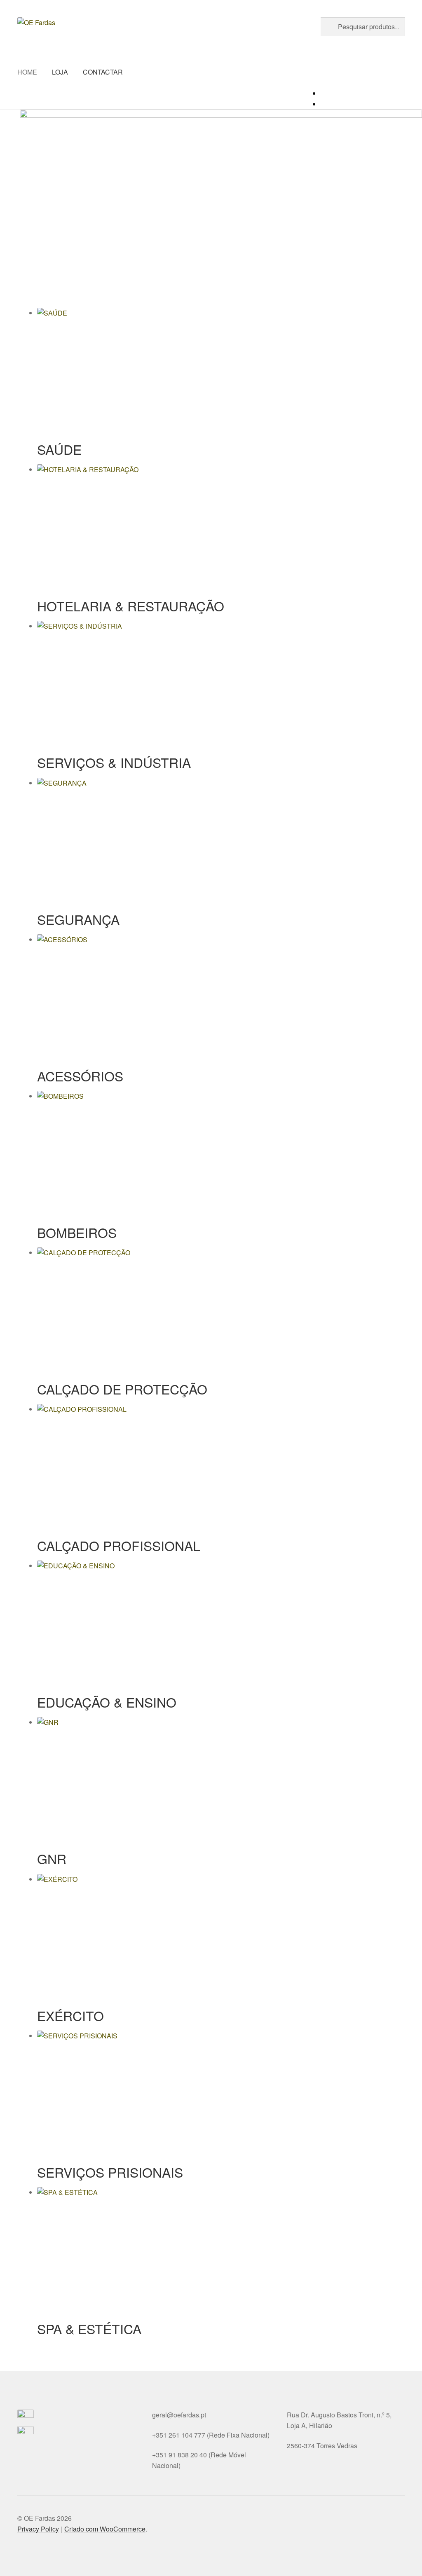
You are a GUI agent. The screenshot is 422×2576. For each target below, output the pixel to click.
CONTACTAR (103, 72)
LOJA (60, 72)
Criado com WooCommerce (105, 2529)
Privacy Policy (38, 2529)
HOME (27, 72)
